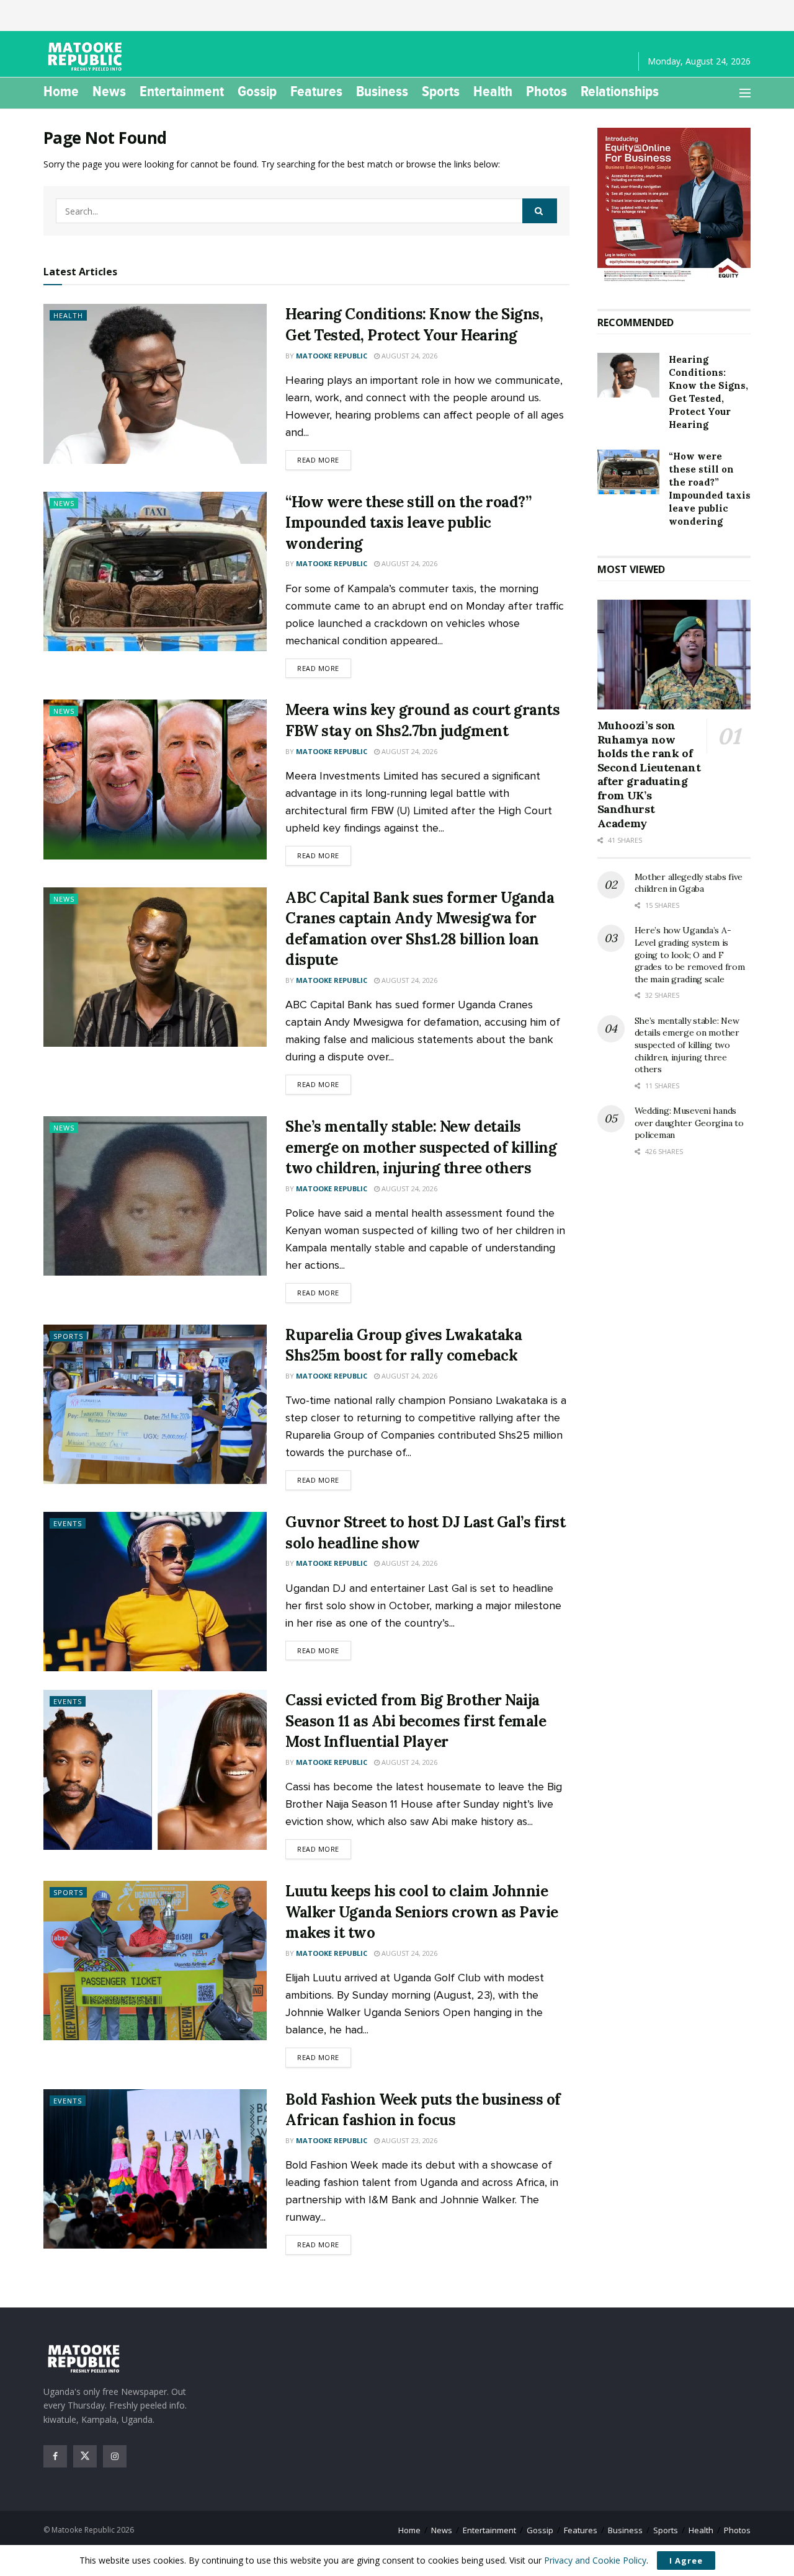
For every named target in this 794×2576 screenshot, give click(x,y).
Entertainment (182, 91)
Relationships (620, 91)
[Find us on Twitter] (85, 2456)
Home (61, 91)
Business (382, 91)
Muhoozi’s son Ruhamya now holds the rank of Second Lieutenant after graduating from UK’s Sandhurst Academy (649, 774)
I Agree (686, 2560)
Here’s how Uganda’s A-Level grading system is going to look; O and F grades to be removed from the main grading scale (690, 954)
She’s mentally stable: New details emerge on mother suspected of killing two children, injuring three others (421, 1147)
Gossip (257, 91)
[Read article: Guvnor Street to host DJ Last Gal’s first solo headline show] (155, 1592)
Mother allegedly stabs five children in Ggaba (689, 883)
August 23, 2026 (408, 2140)
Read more (324, 460)
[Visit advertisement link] (674, 206)
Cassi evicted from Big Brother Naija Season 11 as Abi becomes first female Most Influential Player (416, 1721)
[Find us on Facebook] (55, 2456)
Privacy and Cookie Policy (595, 2560)
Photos (546, 91)
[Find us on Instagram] (115, 2456)
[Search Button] (540, 211)
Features (316, 91)
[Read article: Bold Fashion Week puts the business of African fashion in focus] (155, 2169)
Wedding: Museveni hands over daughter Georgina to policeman (689, 1123)
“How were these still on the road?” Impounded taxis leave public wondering (408, 523)
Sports (441, 91)
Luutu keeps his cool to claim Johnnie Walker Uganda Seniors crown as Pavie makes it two (422, 1912)
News (109, 91)
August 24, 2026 (408, 356)
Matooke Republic (332, 356)
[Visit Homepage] (87, 56)
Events (68, 1523)
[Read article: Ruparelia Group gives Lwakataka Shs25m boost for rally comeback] (155, 1404)
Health (493, 91)
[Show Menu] (745, 93)
